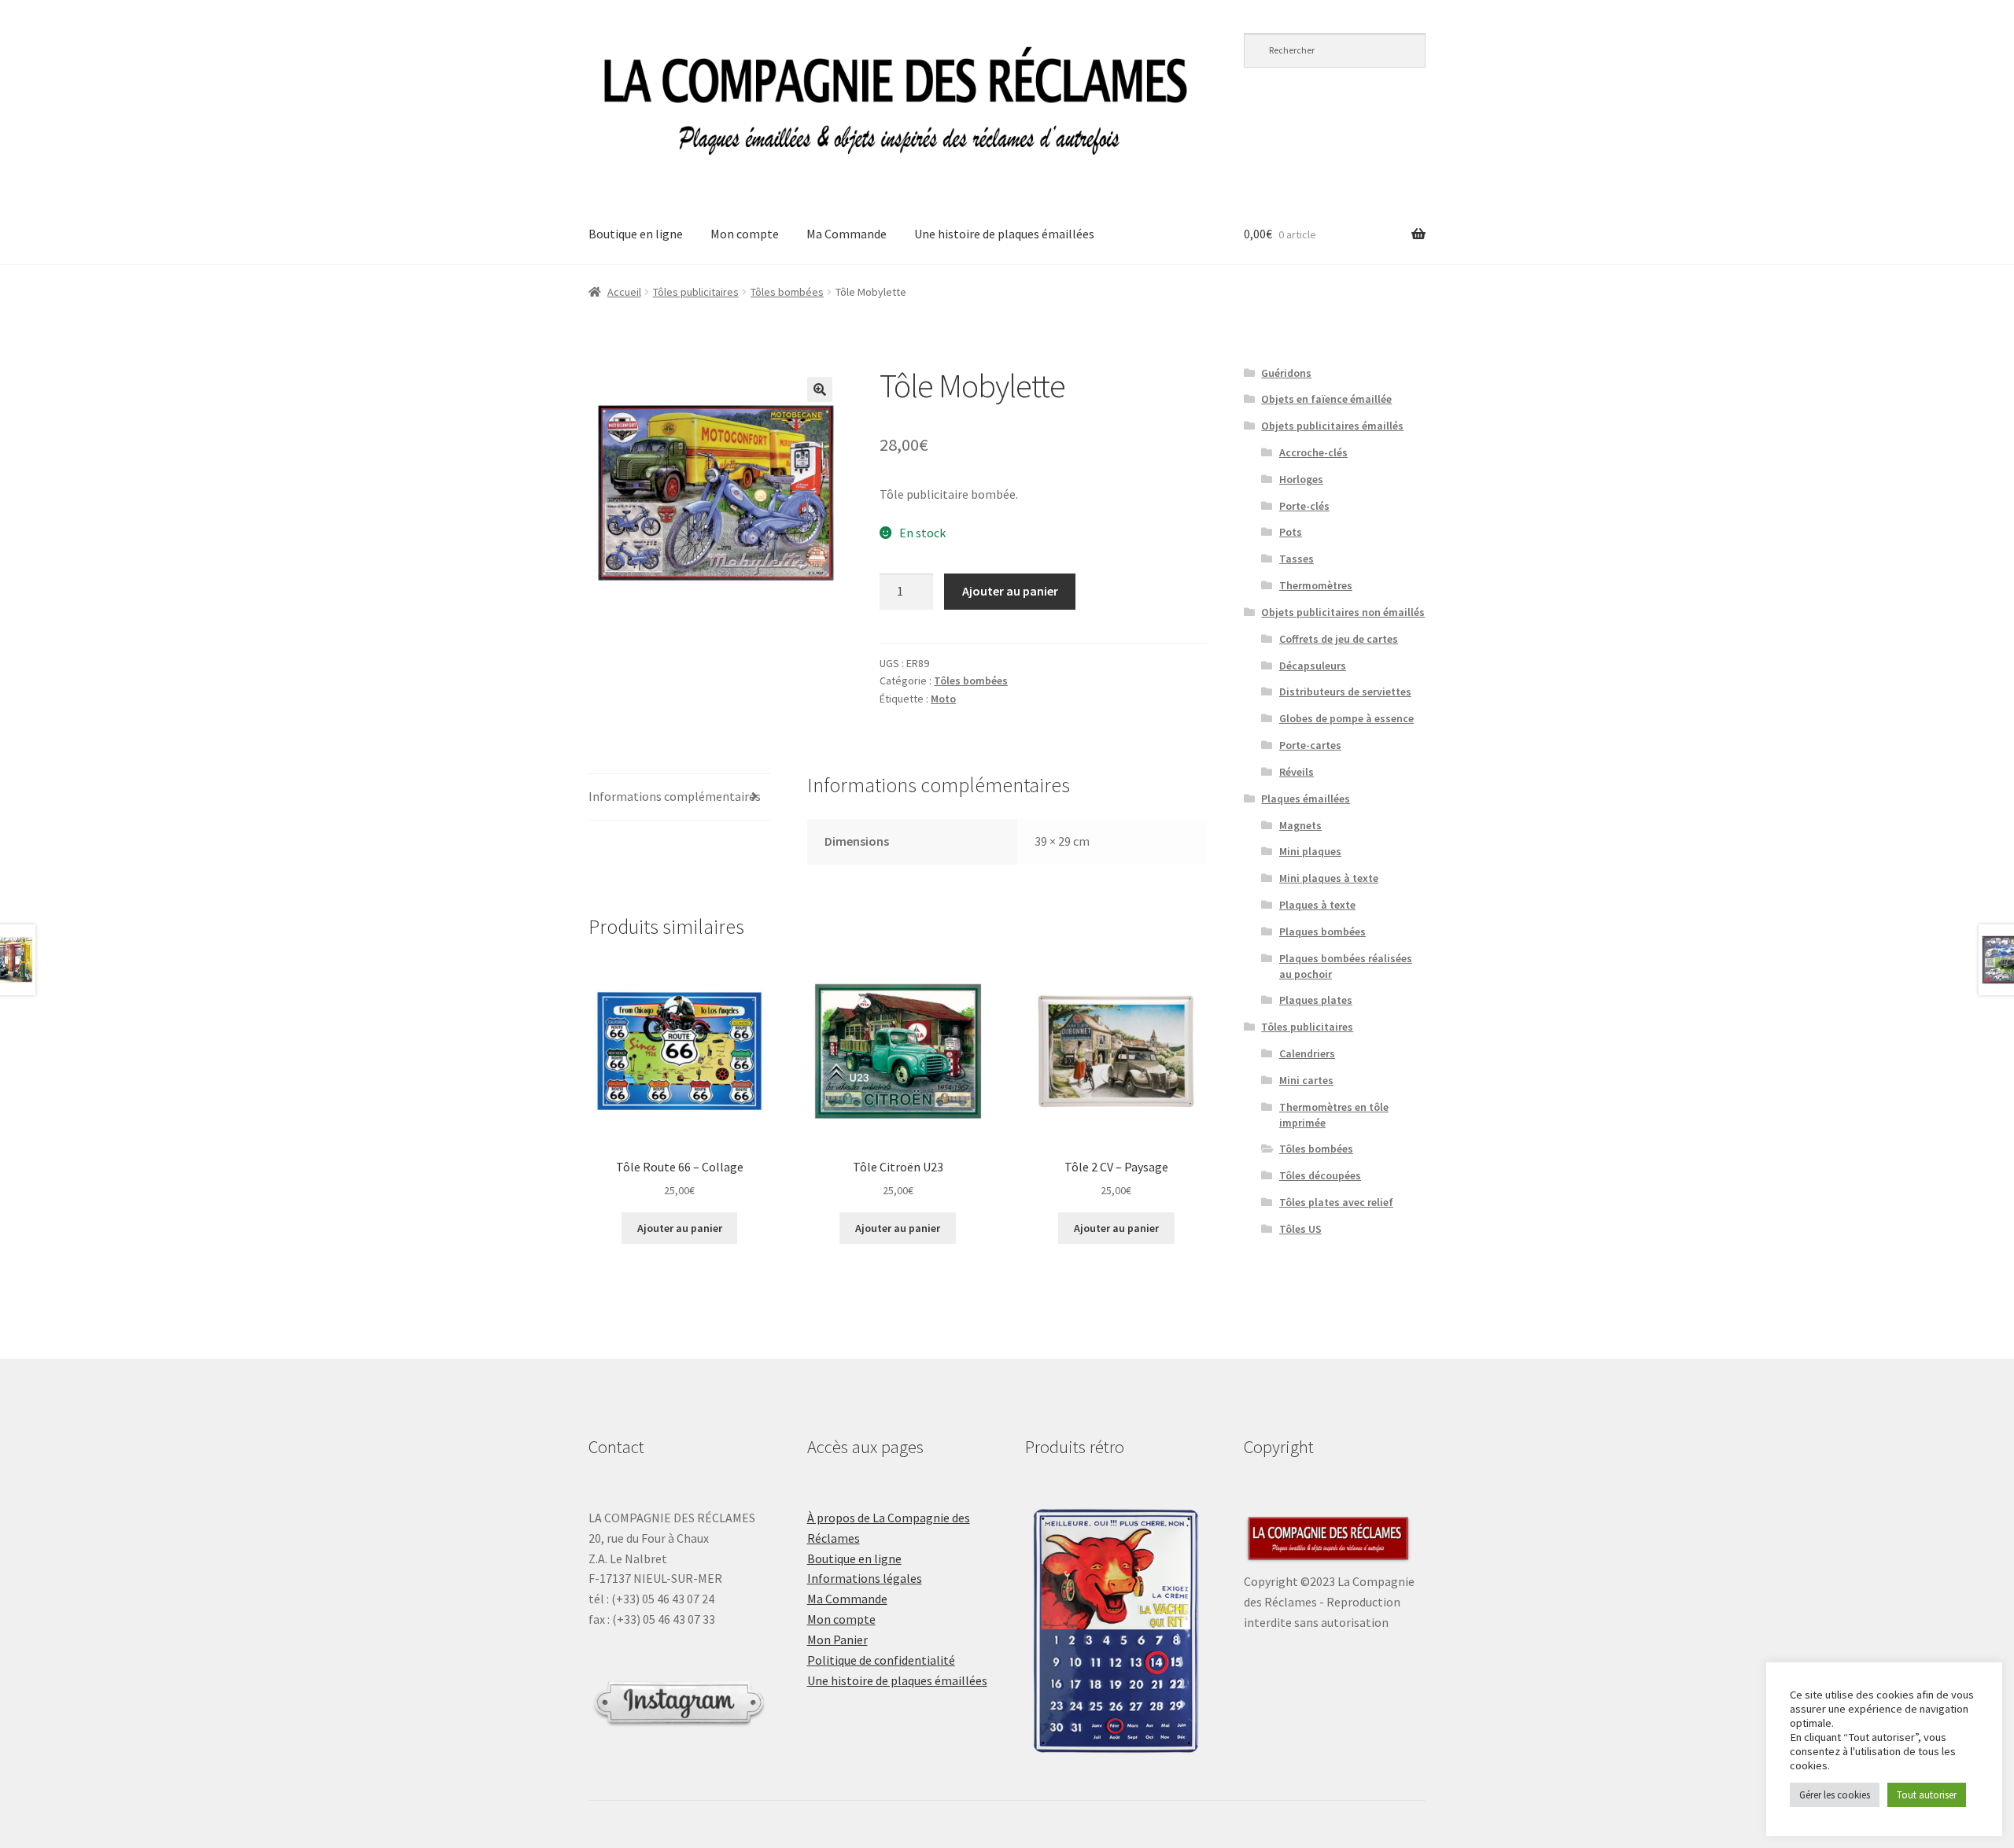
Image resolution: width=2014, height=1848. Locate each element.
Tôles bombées (787, 292)
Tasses (1297, 559)
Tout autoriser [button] (1927, 1795)
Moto (943, 699)
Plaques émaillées (1306, 799)
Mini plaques (1310, 851)
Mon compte (745, 234)
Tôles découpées (1320, 1175)
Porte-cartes (1310, 745)
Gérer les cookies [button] (1835, 1795)
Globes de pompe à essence (1346, 718)
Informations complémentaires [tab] (675, 796)
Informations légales (865, 1578)
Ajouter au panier (1010, 591)
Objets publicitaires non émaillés (1343, 612)
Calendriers (1307, 1053)
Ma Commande (847, 234)
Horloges (1301, 479)
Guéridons (1286, 373)
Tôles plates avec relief (1336, 1202)
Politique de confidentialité (881, 1660)
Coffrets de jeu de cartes (1339, 639)
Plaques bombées (1322, 931)
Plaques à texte (1317, 905)
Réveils (1297, 772)
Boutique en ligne (636, 234)
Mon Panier (837, 1640)
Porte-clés (1304, 506)
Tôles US (1300, 1229)
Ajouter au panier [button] (680, 1228)
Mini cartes (1306, 1080)
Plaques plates (1316, 1000)
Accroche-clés (1313, 452)
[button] (820, 389)
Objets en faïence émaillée (1326, 399)
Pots (1291, 532)
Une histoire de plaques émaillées (1004, 234)
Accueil (624, 292)
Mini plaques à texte (1329, 878)
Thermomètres (1316, 585)
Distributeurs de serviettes (1345, 692)
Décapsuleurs (1313, 666)
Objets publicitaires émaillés (1332, 426)
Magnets (1300, 825)
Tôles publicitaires (696, 292)
